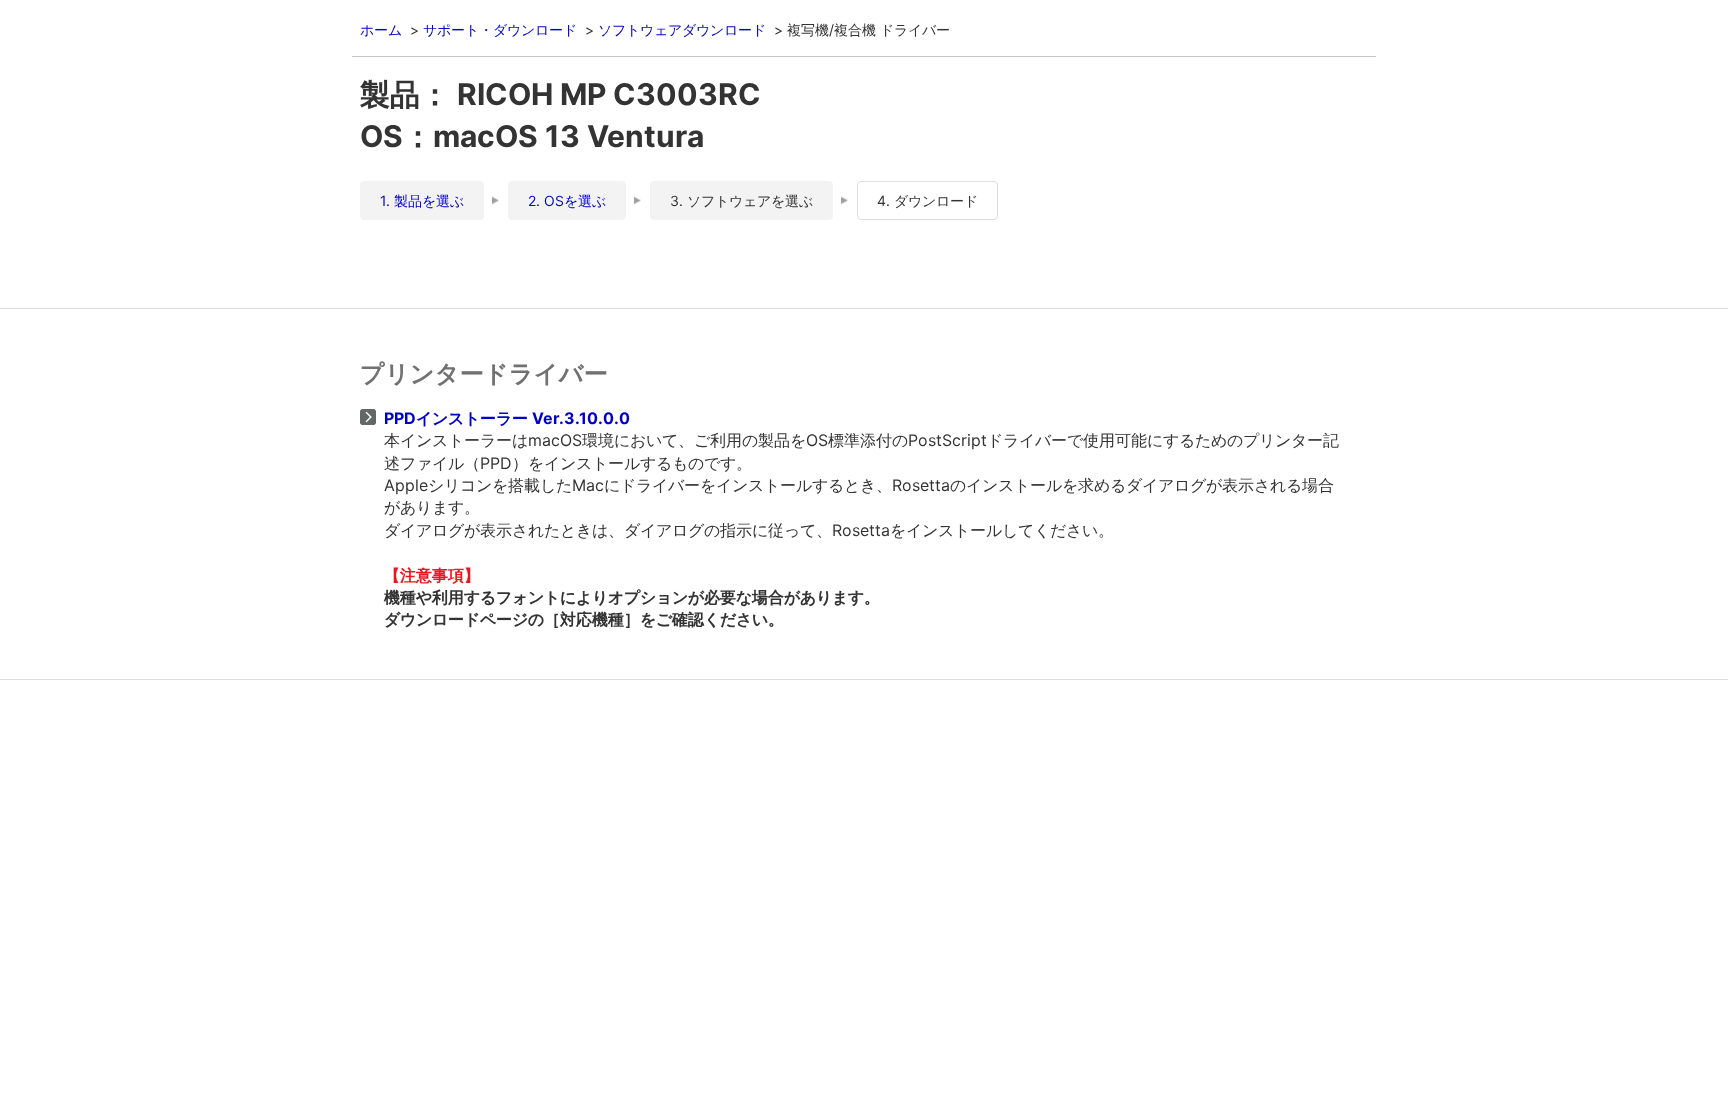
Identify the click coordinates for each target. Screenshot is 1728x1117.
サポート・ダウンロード (500, 29)
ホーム (381, 29)
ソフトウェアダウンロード (682, 29)
